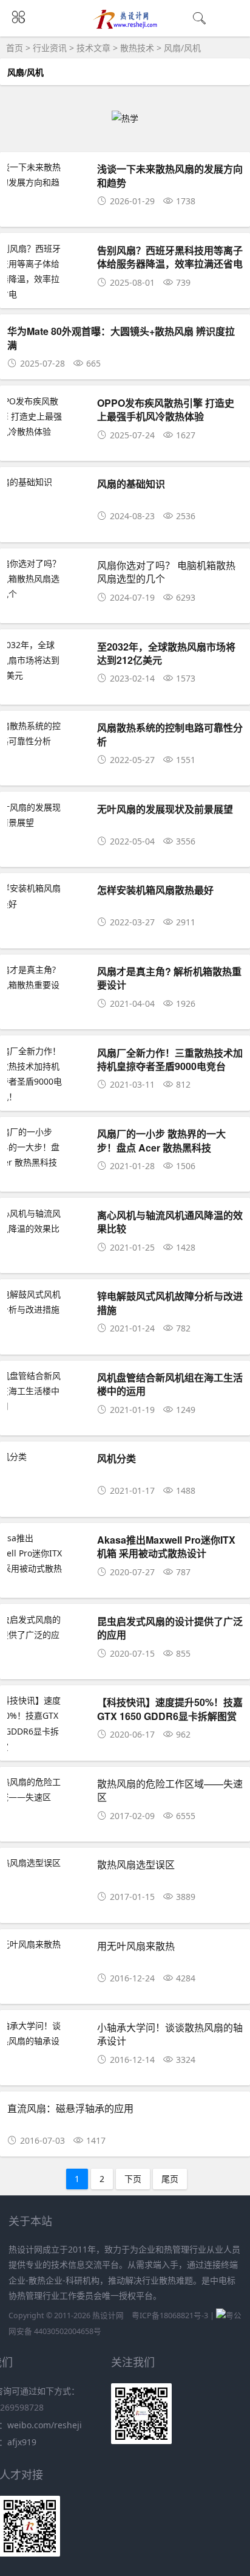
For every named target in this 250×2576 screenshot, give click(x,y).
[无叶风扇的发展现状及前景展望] (47, 815)
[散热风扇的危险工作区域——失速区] (47, 1789)
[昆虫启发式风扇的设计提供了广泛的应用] (47, 1635)
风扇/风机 (182, 48)
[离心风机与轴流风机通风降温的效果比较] (47, 1229)
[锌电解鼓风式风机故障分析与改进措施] (47, 1302)
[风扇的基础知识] (47, 482)
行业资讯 (50, 48)
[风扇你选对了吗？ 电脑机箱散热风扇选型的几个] (47, 579)
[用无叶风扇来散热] (47, 1944)
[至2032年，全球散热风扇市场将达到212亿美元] (47, 660)
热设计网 (108, 2315)
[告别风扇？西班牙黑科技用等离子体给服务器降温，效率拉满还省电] (47, 271)
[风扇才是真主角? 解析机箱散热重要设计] (47, 985)
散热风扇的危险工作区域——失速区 (170, 1790)
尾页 (170, 2179)
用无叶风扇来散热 (136, 1946)
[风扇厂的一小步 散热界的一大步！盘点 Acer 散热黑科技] (47, 1147)
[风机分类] (47, 1456)
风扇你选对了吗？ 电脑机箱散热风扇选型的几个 (166, 572)
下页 (133, 2179)
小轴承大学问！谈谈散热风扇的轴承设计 (170, 2034)
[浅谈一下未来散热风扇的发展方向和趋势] (47, 182)
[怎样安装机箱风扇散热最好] (47, 896)
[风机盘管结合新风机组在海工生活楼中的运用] (47, 1391)
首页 (15, 48)
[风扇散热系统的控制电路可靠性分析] (47, 733)
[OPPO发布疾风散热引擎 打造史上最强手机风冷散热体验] (47, 416)
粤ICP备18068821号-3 (170, 2315)
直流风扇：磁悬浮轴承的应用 (70, 2108)
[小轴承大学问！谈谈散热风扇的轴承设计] (47, 2041)
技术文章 (93, 48)
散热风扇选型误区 (136, 1864)
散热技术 (137, 48)
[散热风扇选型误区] (47, 1863)
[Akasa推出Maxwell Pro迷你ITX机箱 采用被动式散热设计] (47, 1561)
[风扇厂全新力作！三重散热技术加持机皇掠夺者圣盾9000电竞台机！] (47, 1074)
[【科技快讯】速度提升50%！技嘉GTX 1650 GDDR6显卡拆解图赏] (47, 1723)
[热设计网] (125, 26)
